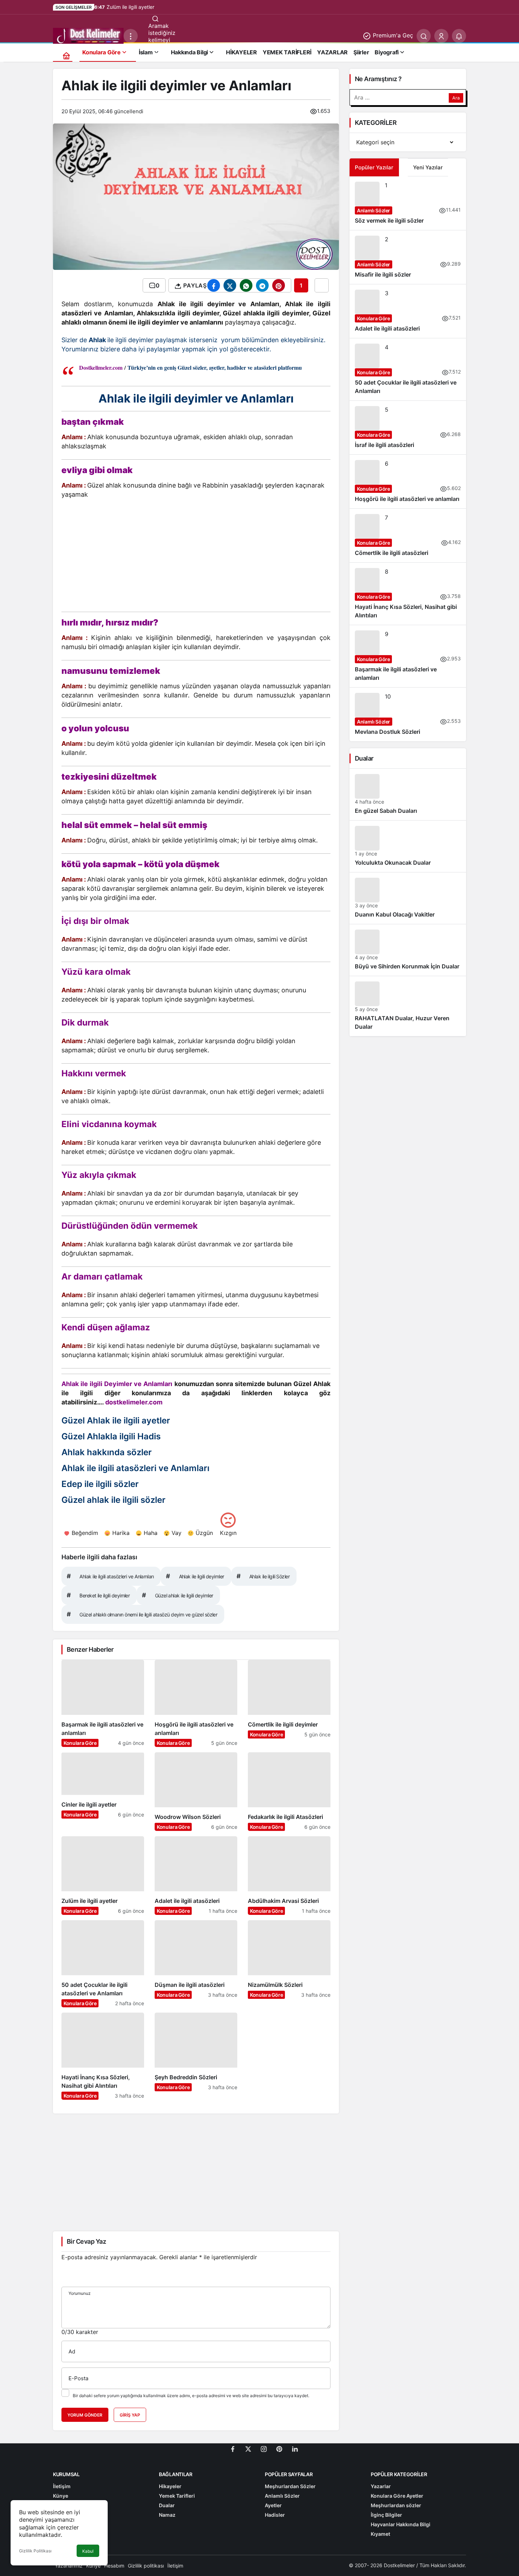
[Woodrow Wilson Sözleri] (196, 1792)
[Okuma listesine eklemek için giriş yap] (322, 285)
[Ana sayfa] (66, 56)
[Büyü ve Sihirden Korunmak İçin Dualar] (408, 950)
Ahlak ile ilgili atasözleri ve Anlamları (135, 1468)
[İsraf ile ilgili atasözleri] (408, 428)
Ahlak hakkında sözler (107, 1452)
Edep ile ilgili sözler (100, 1484)
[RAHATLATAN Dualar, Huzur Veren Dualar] (408, 1006)
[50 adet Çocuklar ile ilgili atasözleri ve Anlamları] (103, 1964)
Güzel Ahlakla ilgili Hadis (111, 1436)
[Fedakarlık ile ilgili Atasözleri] (289, 1792)
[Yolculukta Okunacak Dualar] (408, 846)
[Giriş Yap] (441, 36)
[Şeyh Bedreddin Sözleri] (196, 2056)
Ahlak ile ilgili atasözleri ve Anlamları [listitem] (110, 1576)
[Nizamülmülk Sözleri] (289, 1964)
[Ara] (424, 36)
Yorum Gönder (85, 2415)
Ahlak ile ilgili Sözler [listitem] (263, 1576)
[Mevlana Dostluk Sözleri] (408, 714)
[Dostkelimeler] (88, 35)
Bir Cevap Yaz (86, 2241)
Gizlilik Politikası (35, 2551)
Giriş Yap (130, 2415)
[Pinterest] (279, 2448)
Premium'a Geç (392, 35)
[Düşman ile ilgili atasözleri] (196, 1964)
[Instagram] (264, 2448)
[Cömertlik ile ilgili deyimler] (289, 1703)
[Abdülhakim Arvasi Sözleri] (289, 1876)
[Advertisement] (196, 557)
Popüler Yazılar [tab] (374, 167)
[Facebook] (233, 2448)
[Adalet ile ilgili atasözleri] (196, 1876)
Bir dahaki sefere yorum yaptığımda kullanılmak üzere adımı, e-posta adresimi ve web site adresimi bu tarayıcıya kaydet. (191, 2396)
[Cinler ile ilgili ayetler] (103, 1792)
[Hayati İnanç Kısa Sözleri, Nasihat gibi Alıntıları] (103, 2056)
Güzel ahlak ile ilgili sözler (114, 1500)
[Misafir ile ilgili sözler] (408, 257)
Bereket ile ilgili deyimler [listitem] (98, 1595)
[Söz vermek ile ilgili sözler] (408, 203)
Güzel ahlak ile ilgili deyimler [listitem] (177, 1595)
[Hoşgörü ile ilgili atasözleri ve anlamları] (196, 1703)
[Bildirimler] (459, 36)
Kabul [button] (88, 2551)
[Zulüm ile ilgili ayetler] (103, 1876)
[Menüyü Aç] (131, 36)
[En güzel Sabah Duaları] (408, 794)
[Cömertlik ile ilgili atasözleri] (408, 536)
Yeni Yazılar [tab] (428, 167)
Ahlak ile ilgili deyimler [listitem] (195, 1576)
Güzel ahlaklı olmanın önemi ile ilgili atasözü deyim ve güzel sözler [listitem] (142, 1614)
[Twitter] (248, 2448)
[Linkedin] (295, 2448)
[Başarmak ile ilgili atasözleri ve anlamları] (103, 1703)
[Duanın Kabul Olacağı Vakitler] (408, 898)
